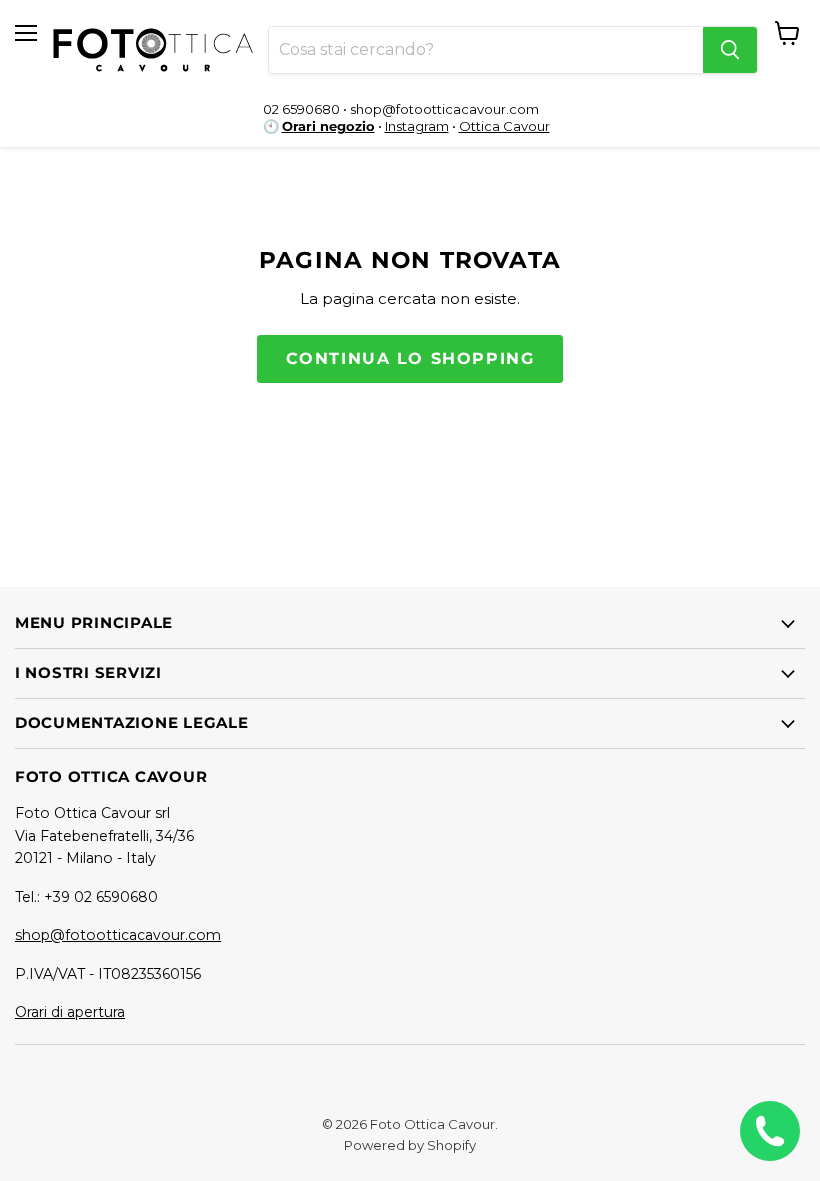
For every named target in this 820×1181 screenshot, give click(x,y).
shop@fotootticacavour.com (118, 935)
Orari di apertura (70, 1012)
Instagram (417, 126)
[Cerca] (730, 50)
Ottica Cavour (504, 126)
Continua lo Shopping (410, 358)
